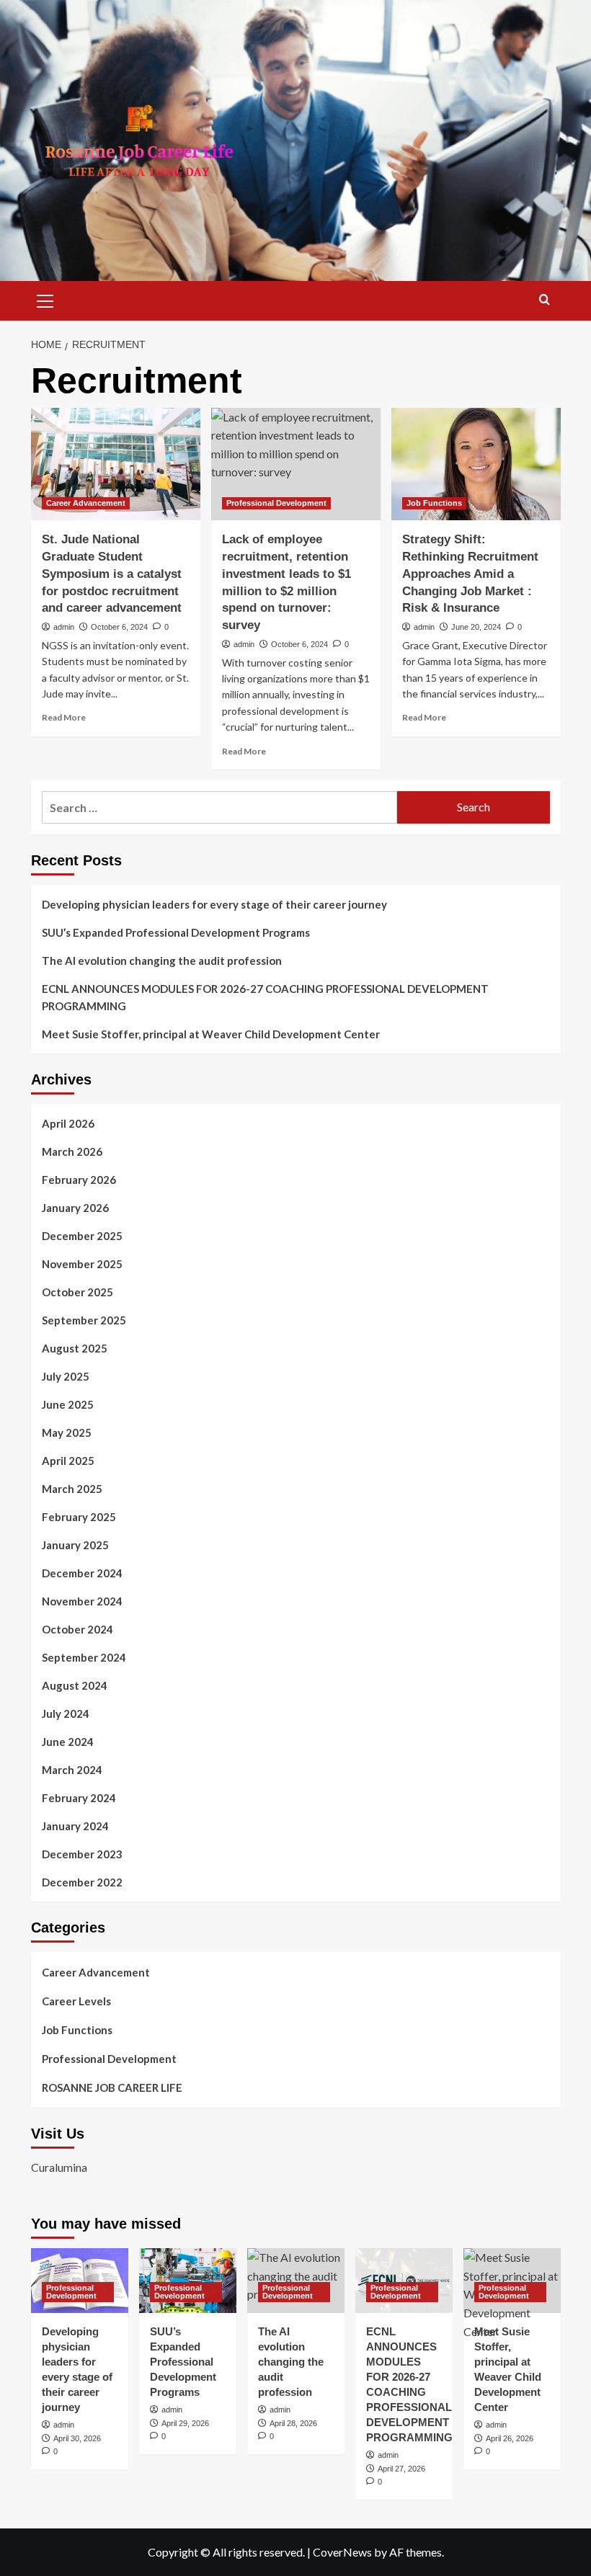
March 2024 (72, 1770)
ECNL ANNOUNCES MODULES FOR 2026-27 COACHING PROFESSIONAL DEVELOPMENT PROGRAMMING (265, 997)
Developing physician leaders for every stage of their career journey (214, 904)
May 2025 (67, 1432)
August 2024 (75, 1685)
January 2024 (75, 1826)
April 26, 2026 (510, 2438)
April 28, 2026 (293, 2423)
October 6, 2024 (119, 627)
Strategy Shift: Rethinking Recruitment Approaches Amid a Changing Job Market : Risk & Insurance (470, 574)
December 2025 (82, 1236)
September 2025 (84, 1320)
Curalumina (59, 2167)
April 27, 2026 (401, 2469)
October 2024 (77, 1629)
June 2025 (68, 1404)
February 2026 (79, 1180)
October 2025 (77, 1292)
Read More (64, 717)
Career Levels (76, 2001)
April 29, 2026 (185, 2423)
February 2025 (79, 1517)
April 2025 (68, 1461)
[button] (45, 299)
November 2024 (82, 1601)
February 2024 (79, 1798)
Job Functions (434, 503)
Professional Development (276, 503)
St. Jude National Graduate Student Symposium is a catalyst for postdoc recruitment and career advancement (112, 574)
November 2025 (82, 1264)
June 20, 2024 (476, 627)
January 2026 (75, 1208)
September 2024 (84, 1657)
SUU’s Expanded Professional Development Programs (176, 932)
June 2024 (68, 1742)
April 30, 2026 (77, 2438)
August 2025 (75, 1348)
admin (64, 627)
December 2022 (82, 1882)
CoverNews (342, 2552)
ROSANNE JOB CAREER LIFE (112, 2087)
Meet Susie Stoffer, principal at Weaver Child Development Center (211, 1034)
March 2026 (72, 1151)
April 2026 (68, 1123)
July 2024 (66, 1713)
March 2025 (72, 1489)
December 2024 (82, 1573)
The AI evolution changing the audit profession (162, 961)
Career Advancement (86, 503)
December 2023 (82, 1854)
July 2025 (66, 1376)
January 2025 (75, 1545)
